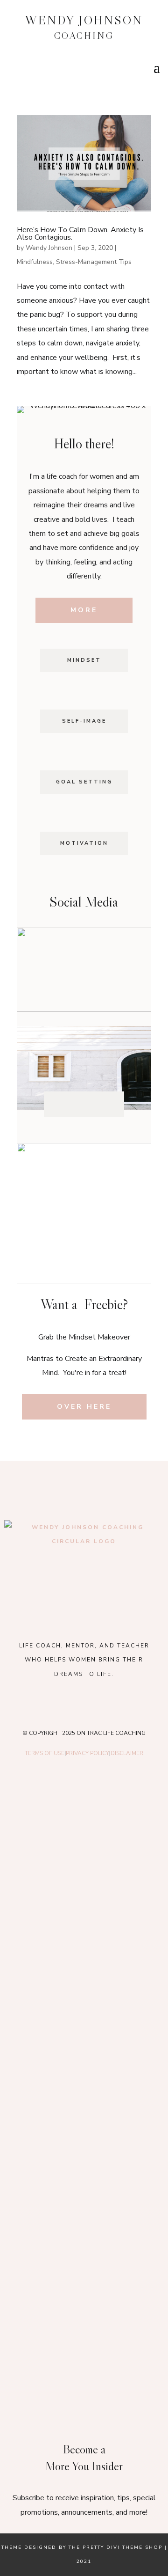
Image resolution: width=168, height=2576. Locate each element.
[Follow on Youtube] (91, 1104)
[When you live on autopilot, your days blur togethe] (84, 2030)
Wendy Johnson (49, 248)
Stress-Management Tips (94, 262)
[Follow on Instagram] (77, 1104)
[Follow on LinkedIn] (106, 1104)
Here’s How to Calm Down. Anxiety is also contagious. (80, 234)
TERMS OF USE (45, 1753)
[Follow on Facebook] (62, 1104)
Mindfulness (35, 262)
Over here (84, 1407)
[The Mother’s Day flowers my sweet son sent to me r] (84, 1932)
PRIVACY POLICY (87, 1753)
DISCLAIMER (127, 1753)
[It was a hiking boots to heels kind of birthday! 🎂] (84, 1832)
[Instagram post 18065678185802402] (84, 2228)
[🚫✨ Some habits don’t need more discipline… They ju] (84, 2327)
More (84, 610)
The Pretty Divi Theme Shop (115, 2547)
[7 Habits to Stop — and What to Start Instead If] (84, 2130)
